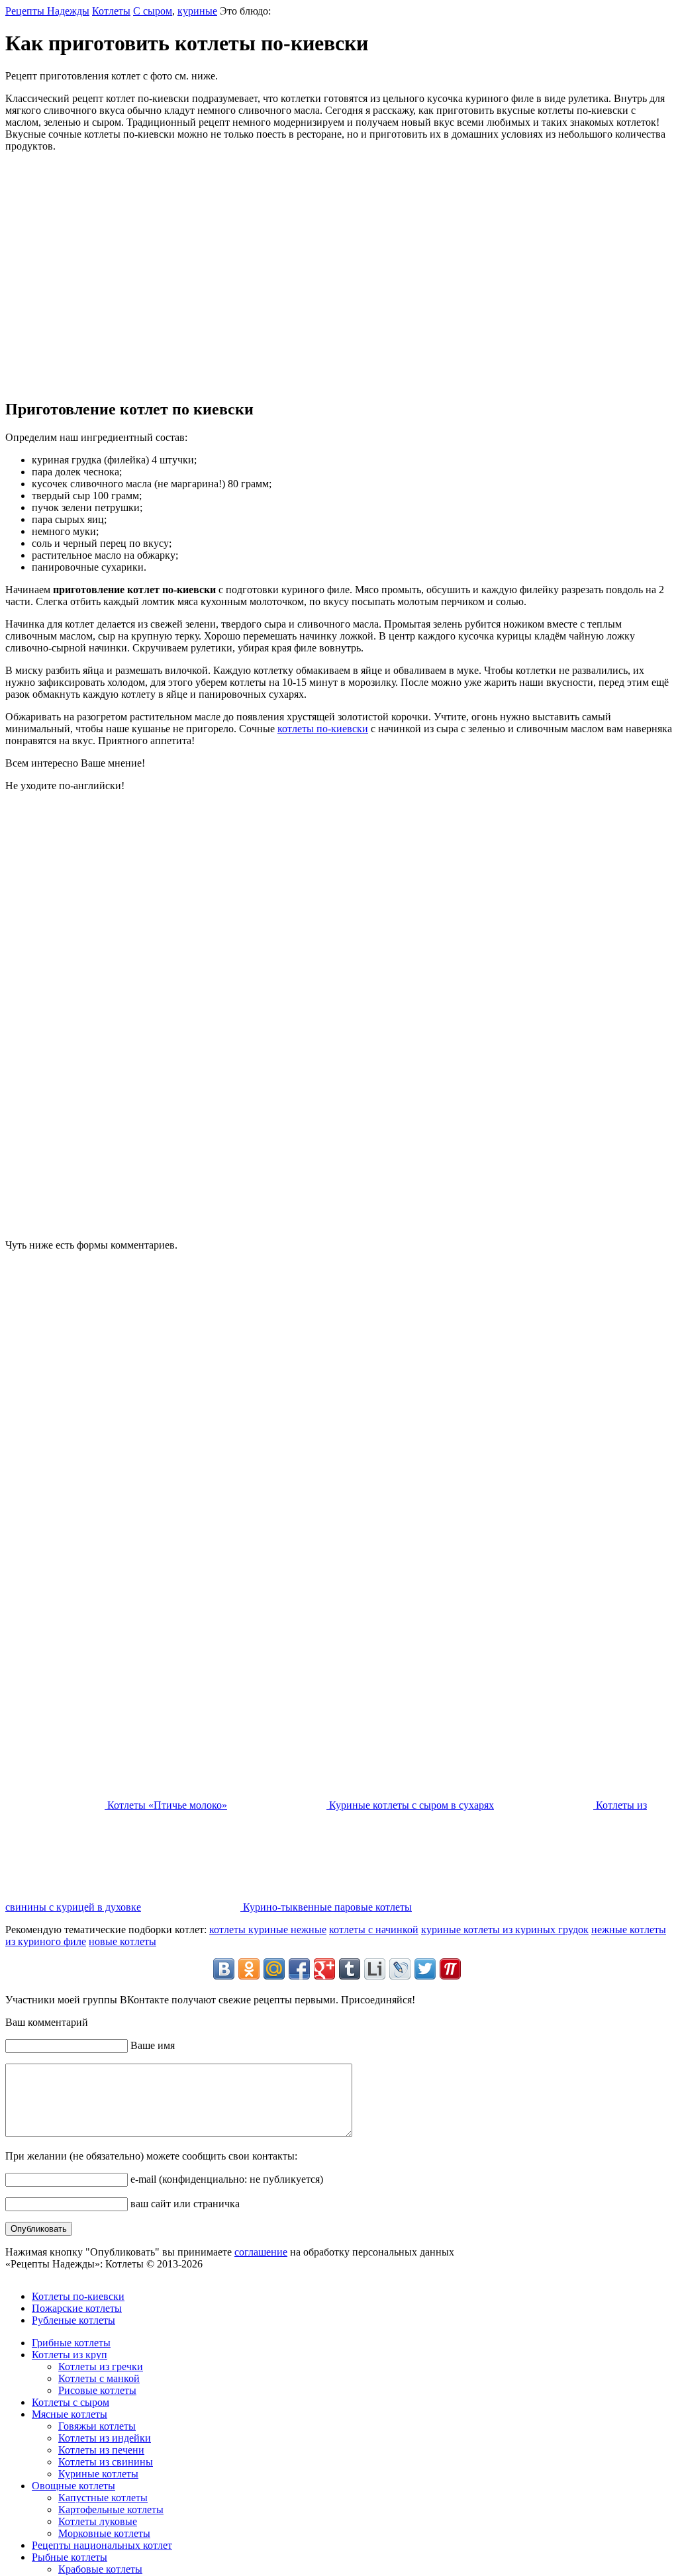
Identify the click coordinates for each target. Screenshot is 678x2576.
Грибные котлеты (71, 2343)
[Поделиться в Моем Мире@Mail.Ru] (274, 1969)
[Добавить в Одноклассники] (249, 1969)
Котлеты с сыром (71, 2402)
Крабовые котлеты (100, 2569)
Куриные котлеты (98, 2474)
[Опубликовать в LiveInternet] (375, 1969)
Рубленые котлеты (73, 2320)
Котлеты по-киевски (78, 2296)
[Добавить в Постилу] (450, 1969)
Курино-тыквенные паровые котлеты (326, 1907)
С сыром (153, 11)
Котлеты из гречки (101, 2366)
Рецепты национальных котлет (102, 2545)
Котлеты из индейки (105, 2438)
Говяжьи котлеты (97, 2426)
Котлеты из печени (101, 2450)
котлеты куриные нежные (268, 1930)
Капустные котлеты (103, 2498)
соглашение (261, 2252)
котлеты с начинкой (374, 1930)
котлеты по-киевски (323, 729)
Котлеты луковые (98, 2521)
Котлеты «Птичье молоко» (166, 1805)
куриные (197, 11)
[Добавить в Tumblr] (350, 1969)
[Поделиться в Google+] (324, 1969)
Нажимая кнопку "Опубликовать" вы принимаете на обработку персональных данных (230, 2252)
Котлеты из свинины (106, 2462)
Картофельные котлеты (111, 2509)
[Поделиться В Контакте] (224, 1969)
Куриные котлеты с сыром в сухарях (410, 1805)
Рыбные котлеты (70, 2557)
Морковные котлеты (104, 2533)
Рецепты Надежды (47, 11)
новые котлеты (122, 1941)
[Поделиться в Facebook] (299, 1969)
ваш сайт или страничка (184, 2204)
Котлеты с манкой (99, 2378)
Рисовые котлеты (97, 2390)
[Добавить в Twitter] (425, 1969)
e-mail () (225, 2179)
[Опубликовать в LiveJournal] (400, 1969)
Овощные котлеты (73, 2486)
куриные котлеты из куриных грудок (505, 1930)
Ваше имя (151, 2045)
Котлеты (111, 11)
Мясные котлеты (70, 2414)
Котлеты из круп (70, 2355)
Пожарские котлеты (77, 2308)
